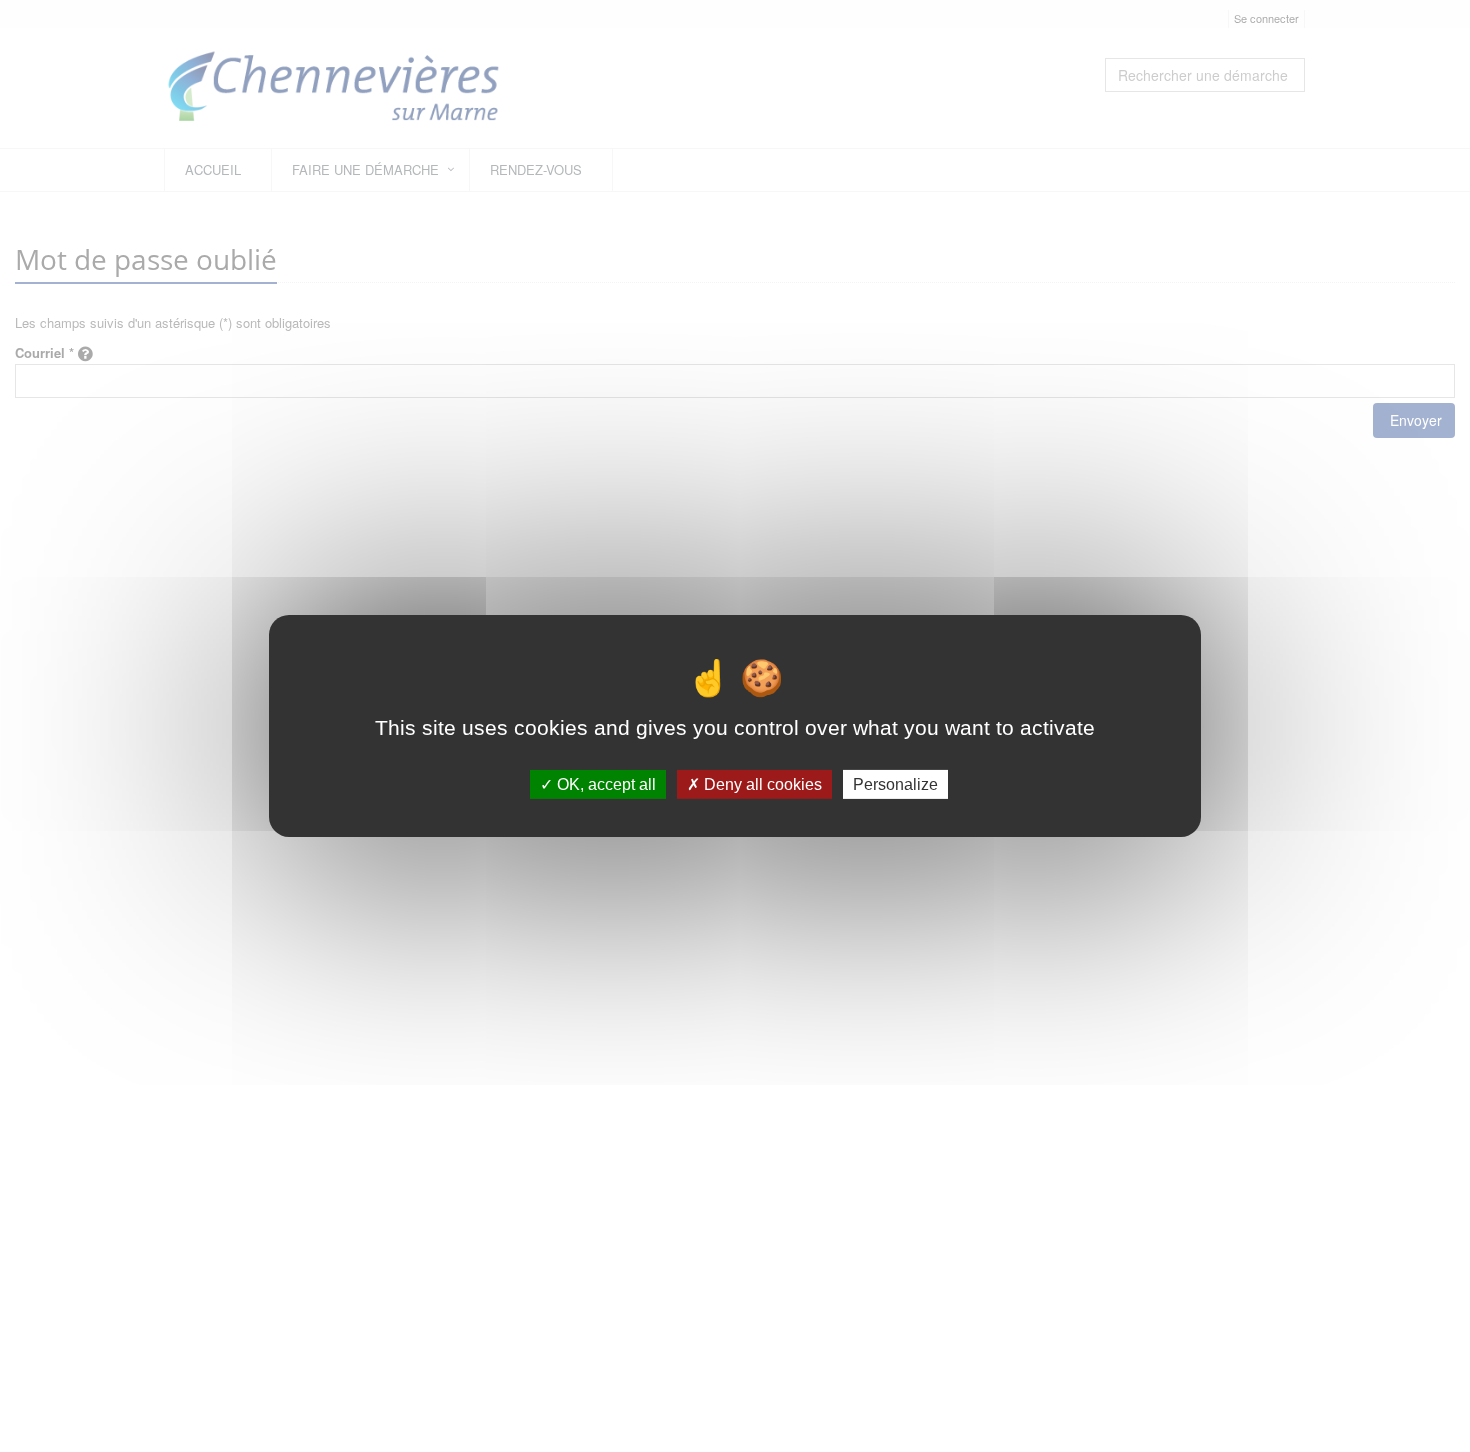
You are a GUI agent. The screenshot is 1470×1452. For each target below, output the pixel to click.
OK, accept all (604, 784)
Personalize (895, 784)
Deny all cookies (761, 784)
